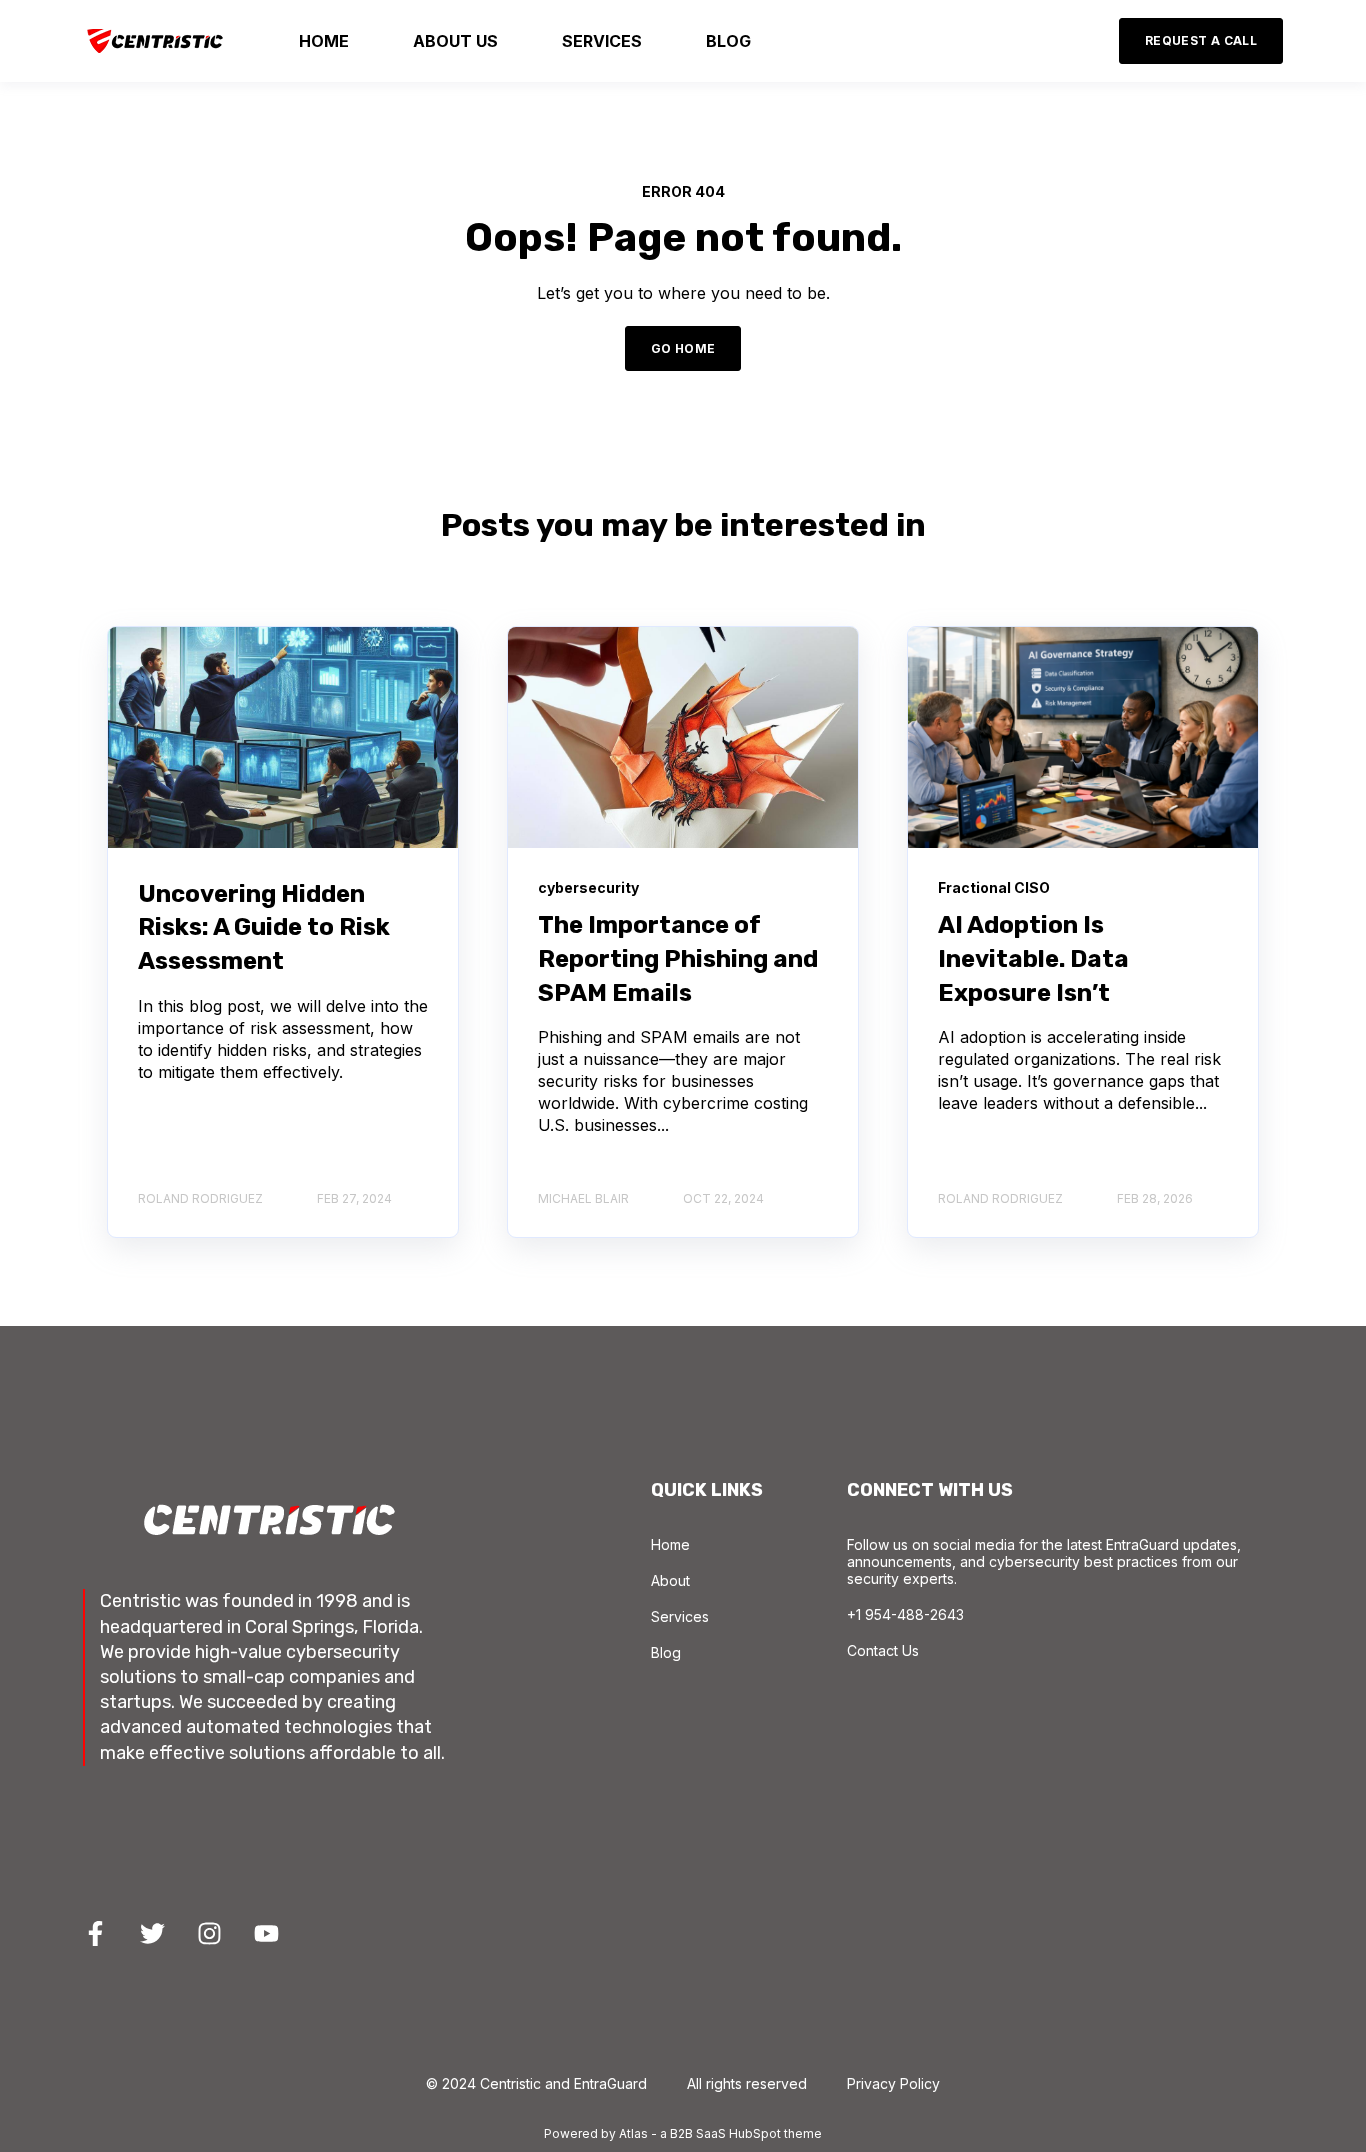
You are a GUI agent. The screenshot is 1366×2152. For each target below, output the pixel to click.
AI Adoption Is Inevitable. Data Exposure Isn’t (1033, 958)
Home (670, 1544)
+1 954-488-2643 (905, 1614)
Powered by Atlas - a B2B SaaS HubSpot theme (683, 2133)
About (670, 1580)
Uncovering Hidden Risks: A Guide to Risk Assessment (264, 927)
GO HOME (683, 348)
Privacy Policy (893, 2083)
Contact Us (883, 1650)
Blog (666, 1652)
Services (680, 1616)
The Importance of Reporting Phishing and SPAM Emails (678, 958)
